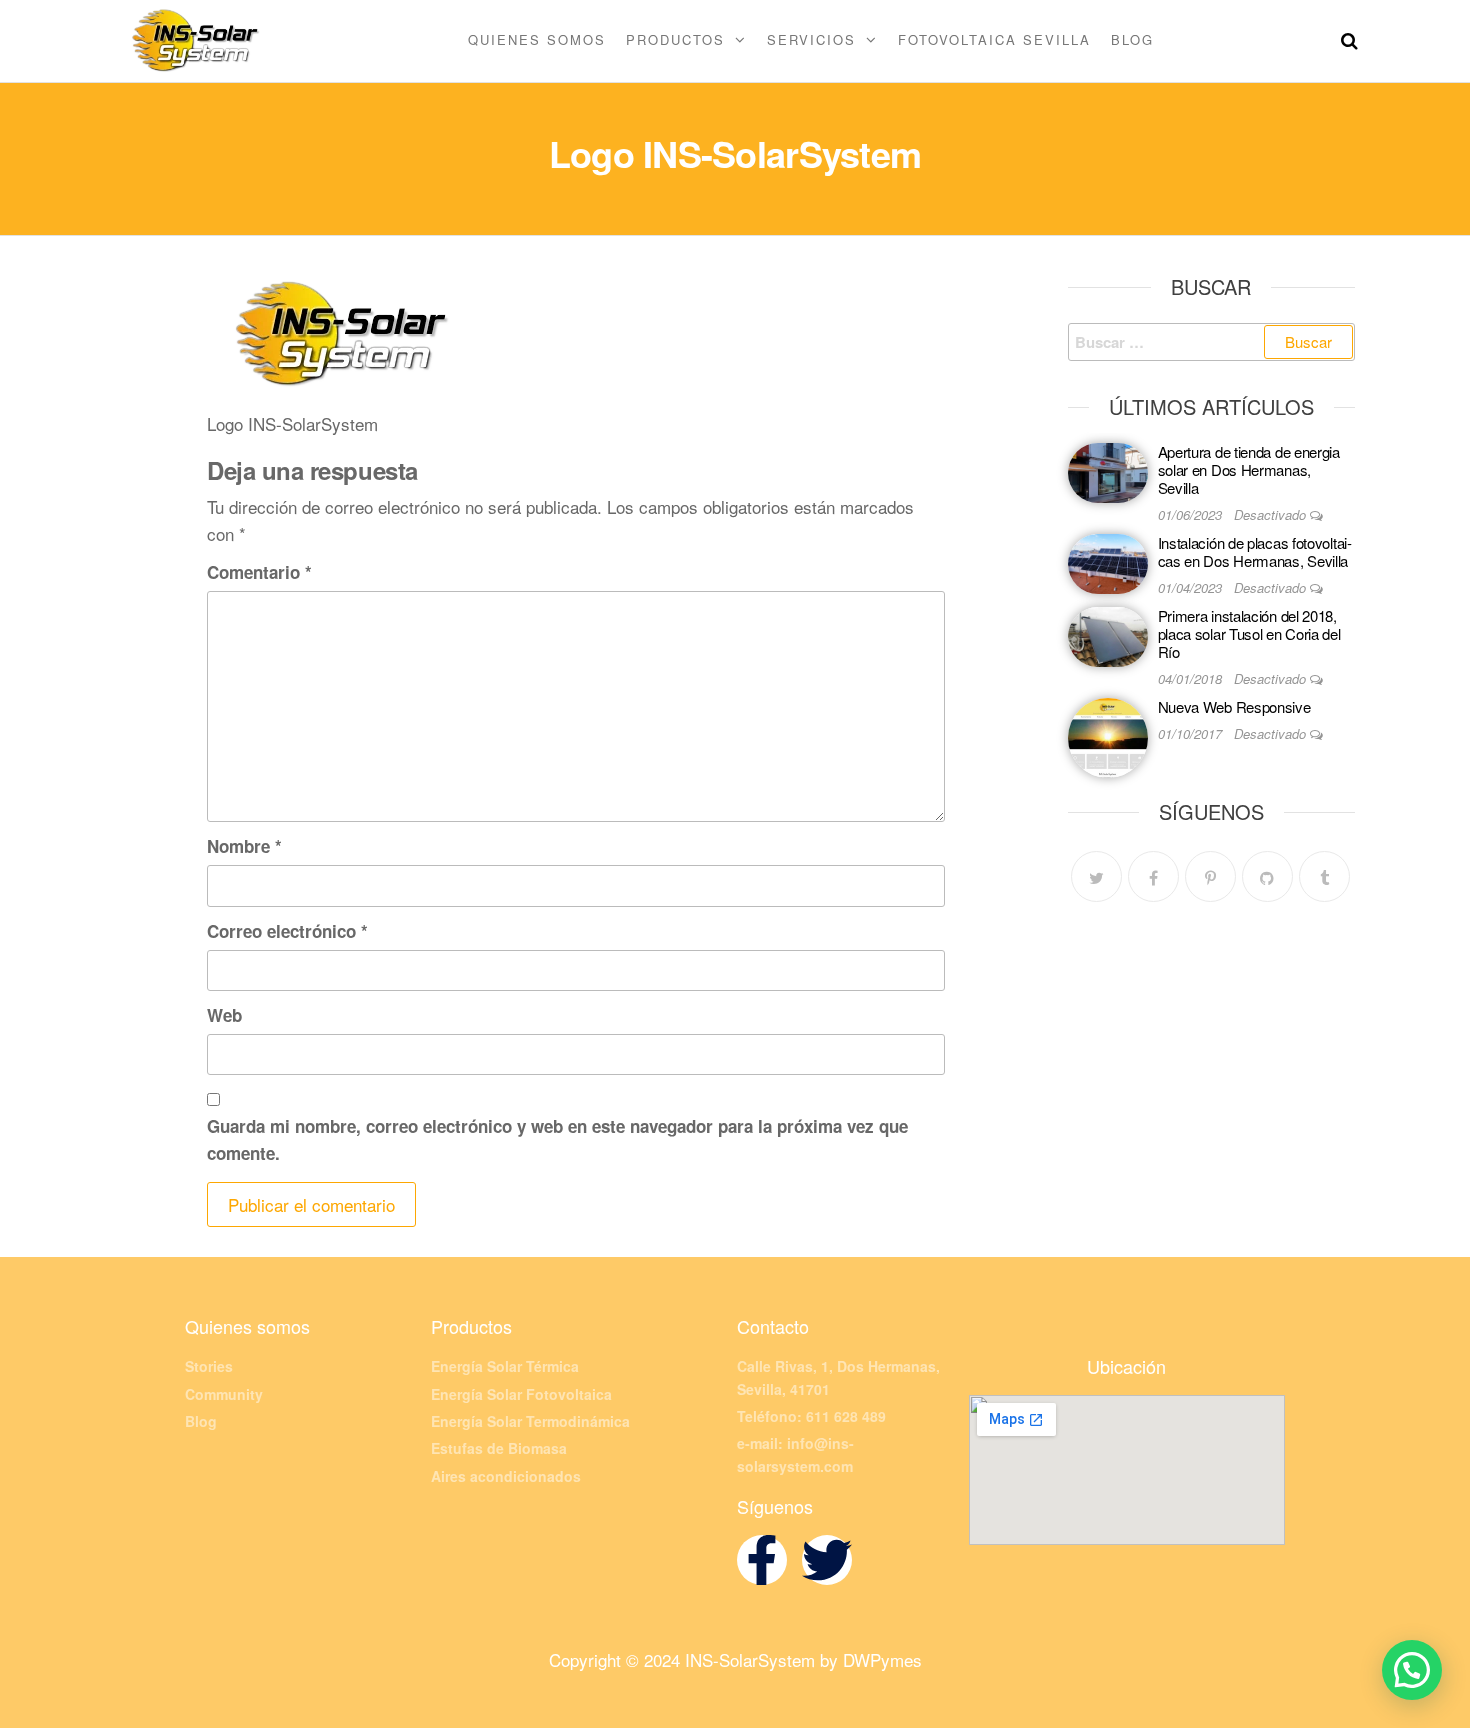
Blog (1132, 39)
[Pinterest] (1210, 876)
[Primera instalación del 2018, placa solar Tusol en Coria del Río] (1108, 634)
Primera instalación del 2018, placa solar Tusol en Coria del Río (1249, 633)
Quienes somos (537, 39)
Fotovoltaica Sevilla (994, 39)
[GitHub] (1267, 876)
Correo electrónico (287, 931)
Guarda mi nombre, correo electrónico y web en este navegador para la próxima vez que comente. (557, 1139)
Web (224, 1015)
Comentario (259, 572)
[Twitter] (1096, 876)
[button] (1412, 1670)
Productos (675, 39)
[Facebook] (1153, 876)
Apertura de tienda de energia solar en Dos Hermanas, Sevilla (1249, 469)
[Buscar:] (1212, 342)
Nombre (244, 846)
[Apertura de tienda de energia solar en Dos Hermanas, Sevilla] (1108, 470)
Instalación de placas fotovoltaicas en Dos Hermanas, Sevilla (1255, 551)
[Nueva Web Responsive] (1108, 735)
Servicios (811, 39)
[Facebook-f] (762, 1560)
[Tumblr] (1324, 876)
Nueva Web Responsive (1234, 706)
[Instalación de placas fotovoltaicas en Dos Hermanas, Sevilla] (1108, 561)
